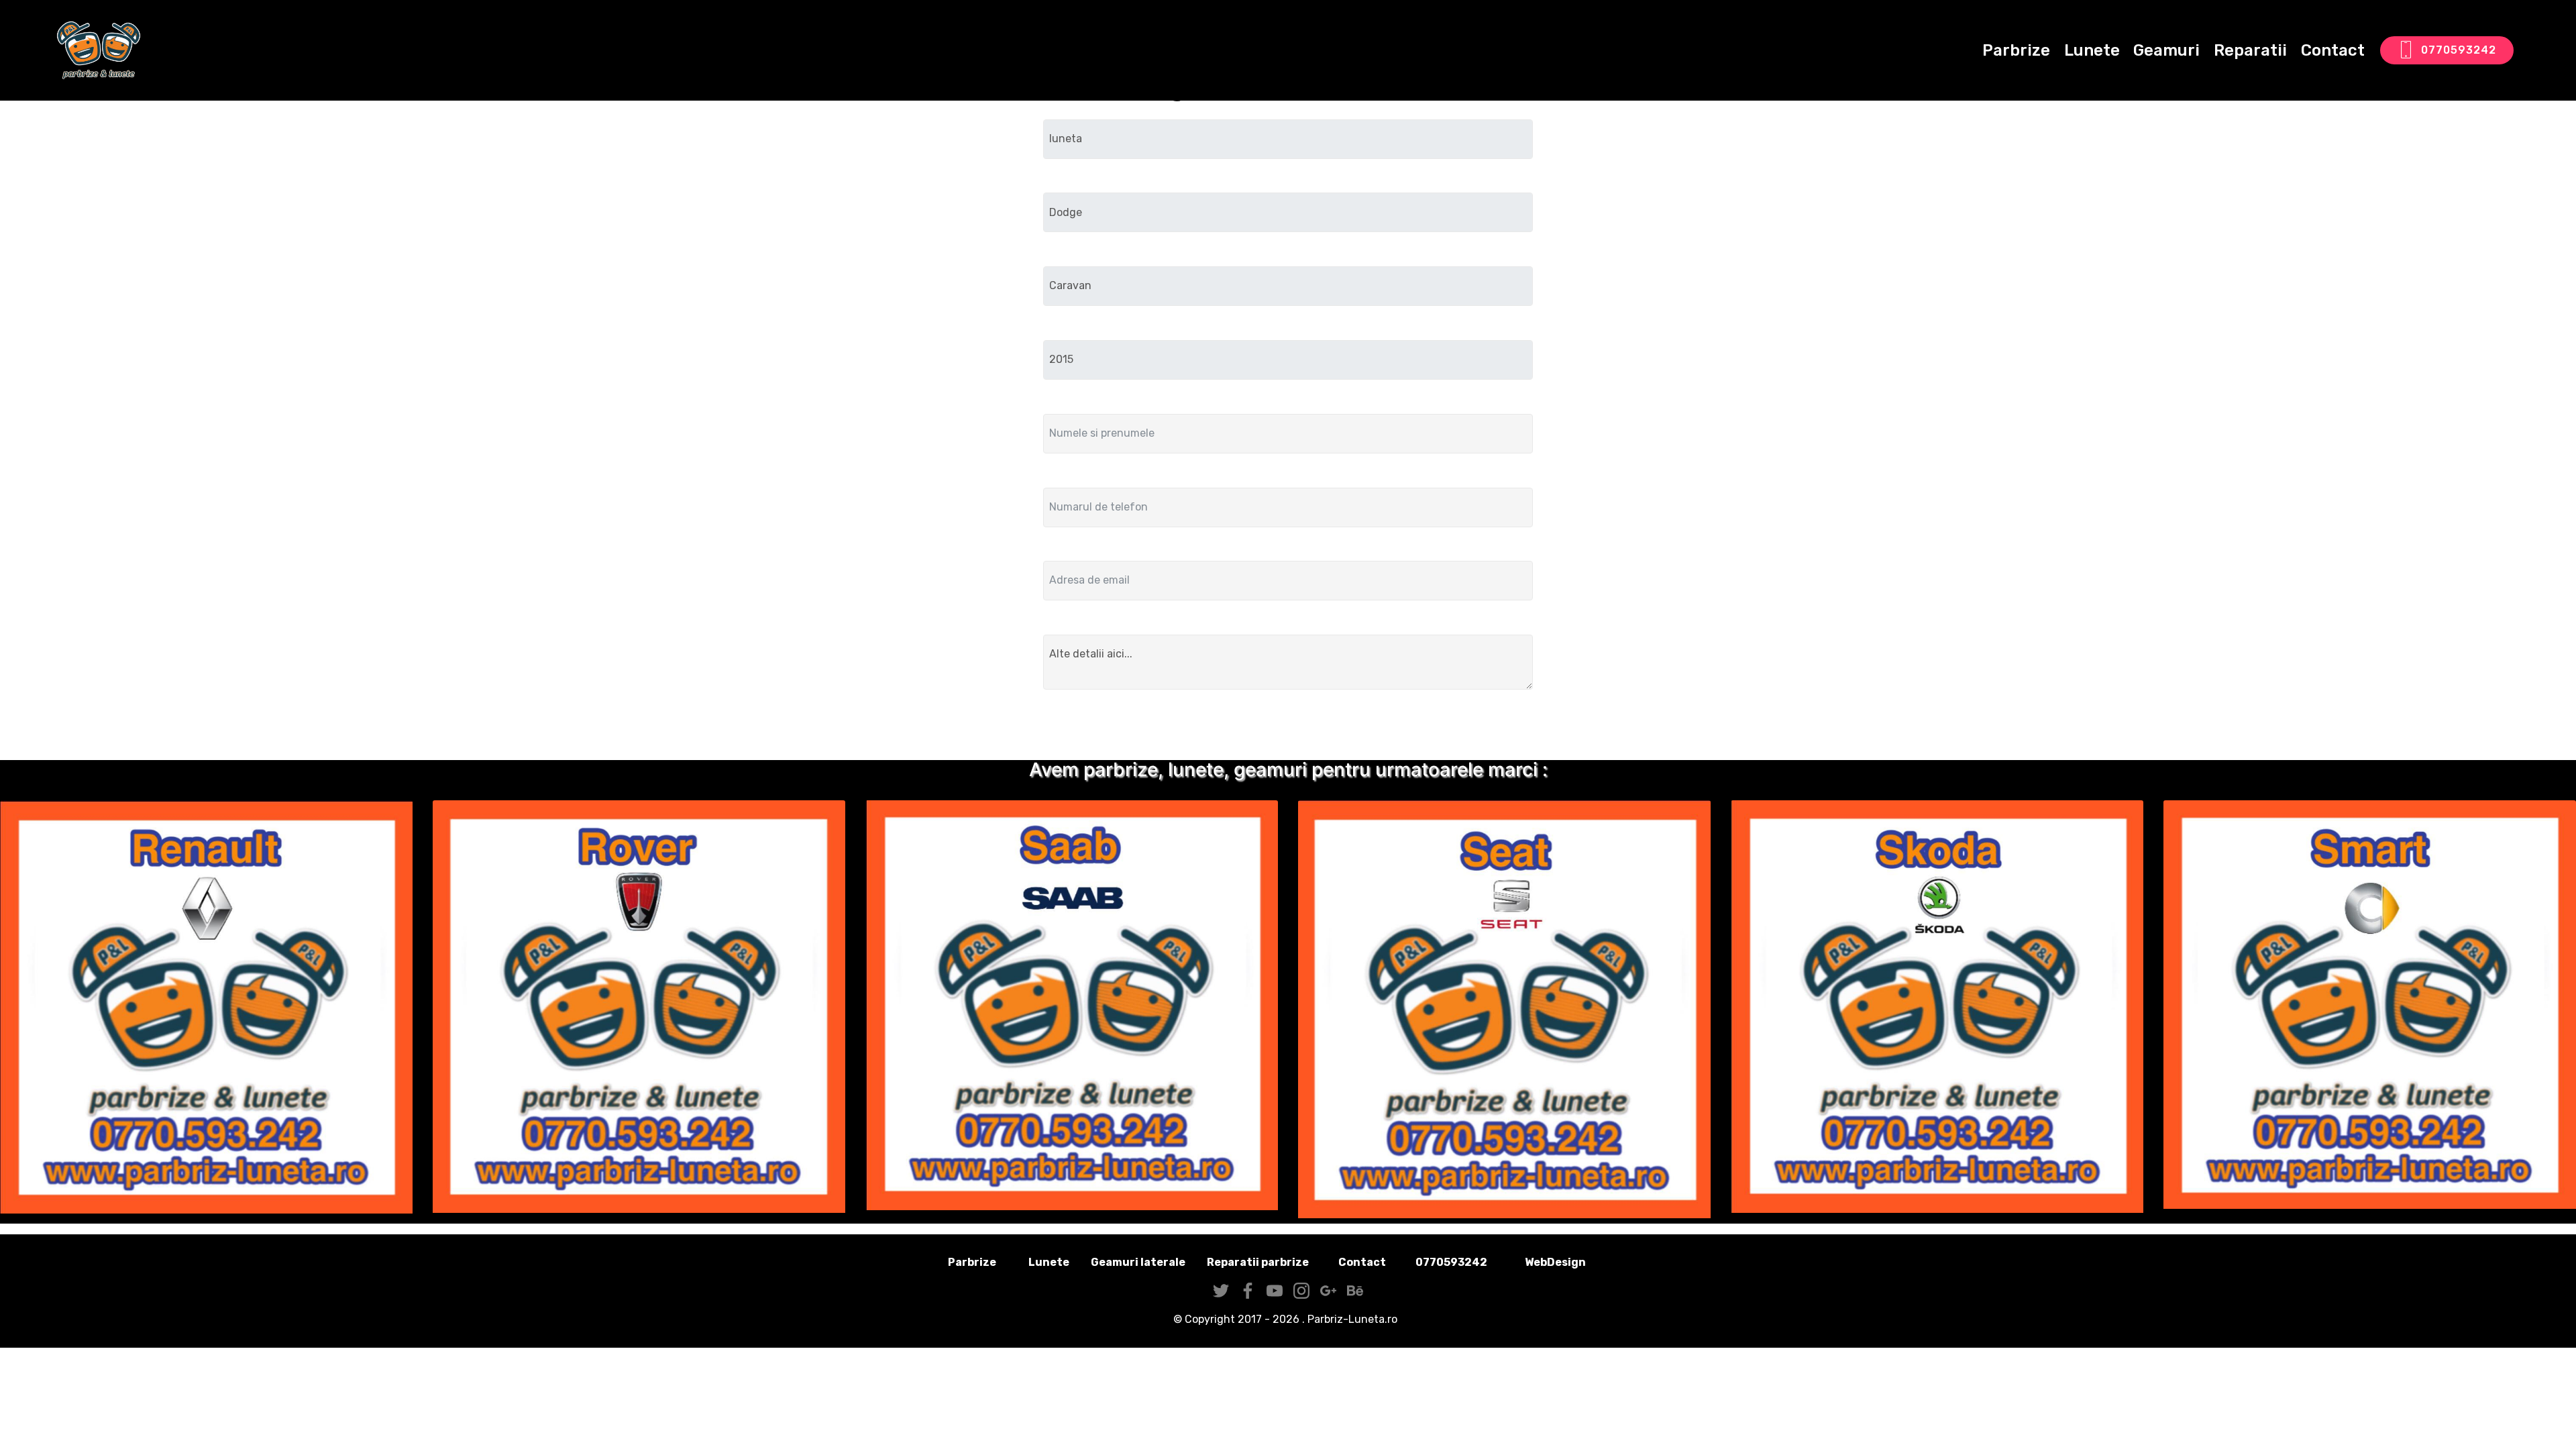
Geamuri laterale (1138, 1262)
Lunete (2092, 50)
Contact (2333, 50)
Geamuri (2166, 50)
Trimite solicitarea (1288, 728)
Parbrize (2016, 50)
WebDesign (1576, 1262)
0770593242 (2459, 50)
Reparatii (2250, 50)
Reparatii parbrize (1258, 1262)
